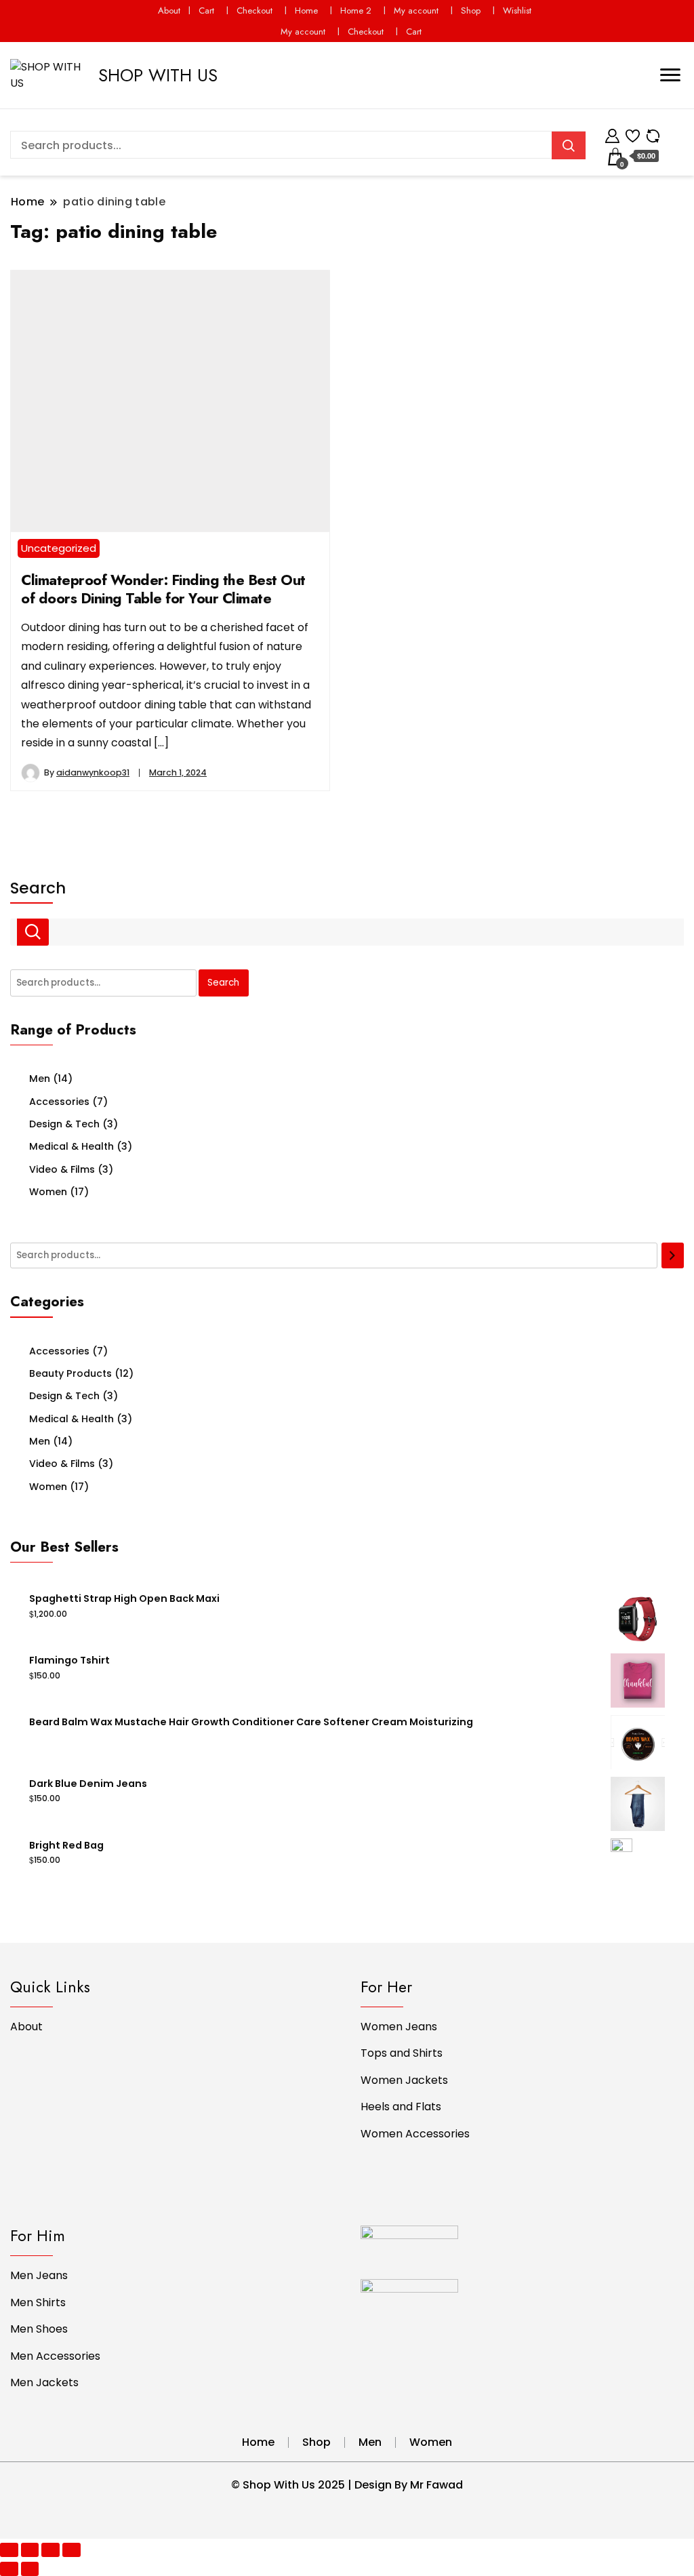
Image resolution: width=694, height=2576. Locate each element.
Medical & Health (72, 1146)
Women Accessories (415, 2134)
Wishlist (517, 11)
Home (306, 11)
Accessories (59, 1102)
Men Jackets (44, 2382)
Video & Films (62, 1169)
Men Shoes (39, 2329)
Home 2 (356, 11)
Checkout (254, 11)
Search (38, 888)
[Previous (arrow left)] (9, 2569)
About (169, 11)
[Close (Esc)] (9, 2550)
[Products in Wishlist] (633, 134)
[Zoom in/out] (72, 2550)
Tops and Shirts (402, 2053)
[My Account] (612, 134)
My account (416, 11)
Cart (206, 11)
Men (40, 1079)
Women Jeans (399, 2027)
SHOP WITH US (158, 75)
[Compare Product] (653, 134)
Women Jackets (404, 2080)
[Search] (673, 1255)
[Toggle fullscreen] (50, 2550)
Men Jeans (39, 2275)
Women (48, 1192)
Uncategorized (59, 548)
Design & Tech (64, 1124)
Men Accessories (55, 2356)
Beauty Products (70, 1373)
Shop (471, 11)
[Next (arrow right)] (30, 2569)
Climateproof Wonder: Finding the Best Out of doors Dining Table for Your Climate (163, 589)
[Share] (30, 2550)
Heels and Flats (401, 2107)
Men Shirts (38, 2302)
